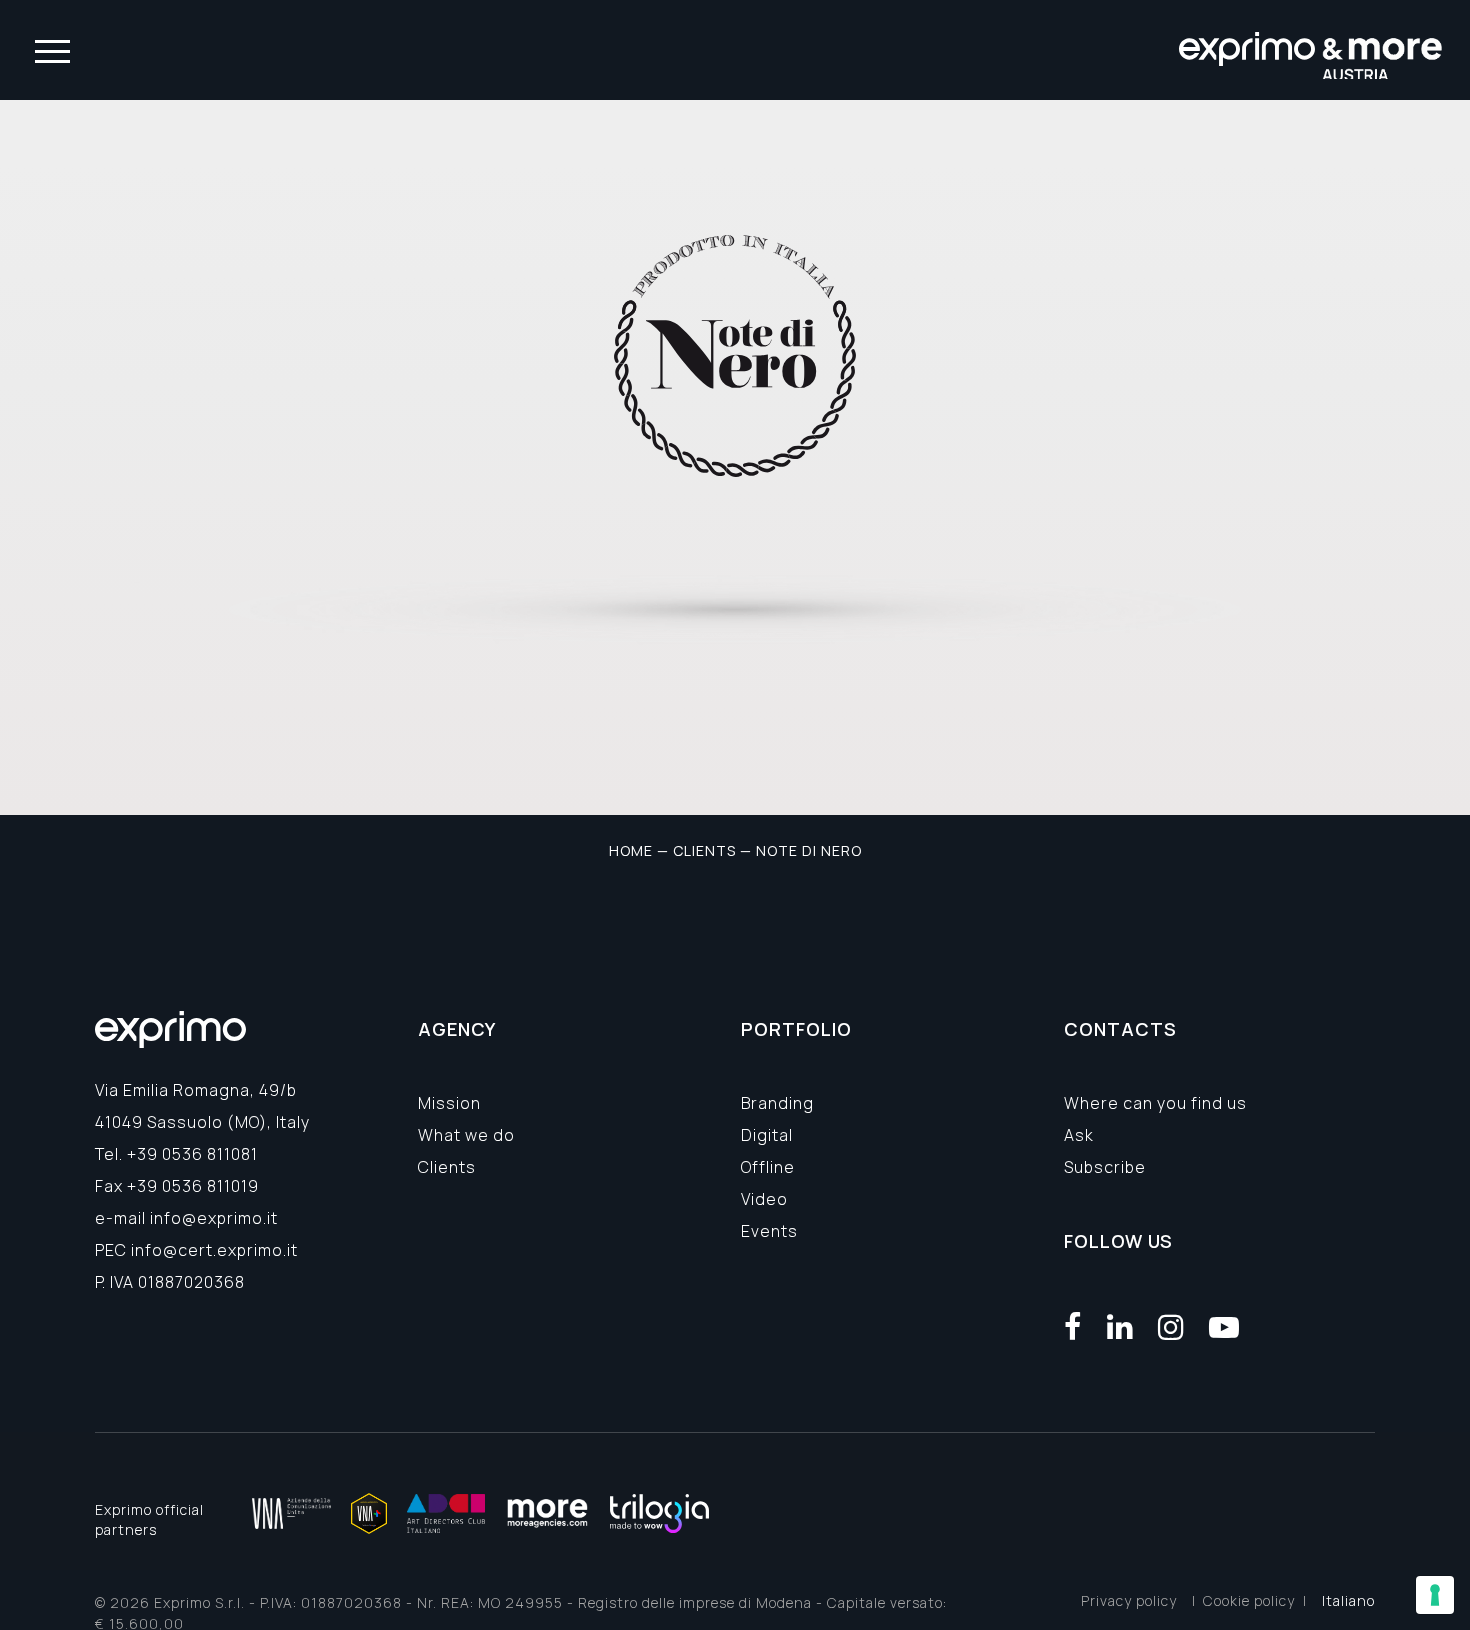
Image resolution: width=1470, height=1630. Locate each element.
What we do (466, 1135)
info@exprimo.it (214, 1218)
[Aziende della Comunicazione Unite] (291, 1514)
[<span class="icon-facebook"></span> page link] (1073, 1327)
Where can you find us (1155, 1103)
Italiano (1348, 1600)
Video (764, 1199)
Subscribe (1105, 1167)
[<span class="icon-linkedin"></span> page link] (1120, 1327)
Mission (449, 1103)
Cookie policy (1249, 1600)
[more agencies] (548, 1514)
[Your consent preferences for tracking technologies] (1435, 1595)
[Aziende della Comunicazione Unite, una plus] (369, 1514)
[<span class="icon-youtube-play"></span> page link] (1224, 1327)
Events (769, 1231)
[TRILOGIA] (659, 1514)
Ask (1079, 1135)
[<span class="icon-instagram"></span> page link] (1171, 1327)
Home (631, 850)
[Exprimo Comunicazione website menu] (52, 50)
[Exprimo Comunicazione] (1312, 50)
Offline (768, 1167)
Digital (767, 1135)
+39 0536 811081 (192, 1154)
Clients (704, 850)
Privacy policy (1129, 1600)
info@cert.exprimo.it (214, 1250)
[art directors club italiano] (446, 1514)
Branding (777, 1103)
